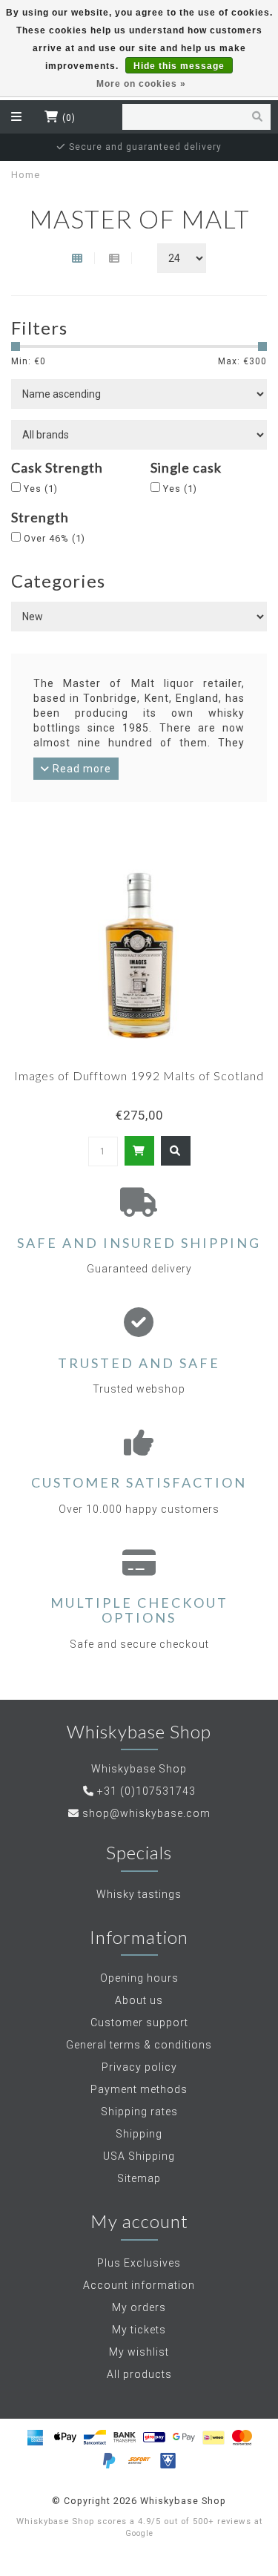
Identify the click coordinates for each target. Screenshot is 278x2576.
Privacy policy (139, 2067)
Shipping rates (139, 2112)
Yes (41, 489)
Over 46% (54, 538)
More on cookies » (141, 84)
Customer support (139, 2023)
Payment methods (139, 2089)
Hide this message (179, 66)
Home (26, 175)
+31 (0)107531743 (146, 1791)
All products (139, 2374)
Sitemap (139, 2178)
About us (139, 2000)
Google (139, 2533)
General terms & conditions (139, 2045)
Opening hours (139, 1978)
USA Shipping (139, 2156)
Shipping (139, 2134)
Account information (139, 2285)
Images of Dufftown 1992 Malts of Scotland (139, 1075)
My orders (139, 2307)
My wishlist (139, 2352)
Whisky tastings (139, 1894)
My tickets (139, 2330)
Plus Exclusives (139, 2263)
